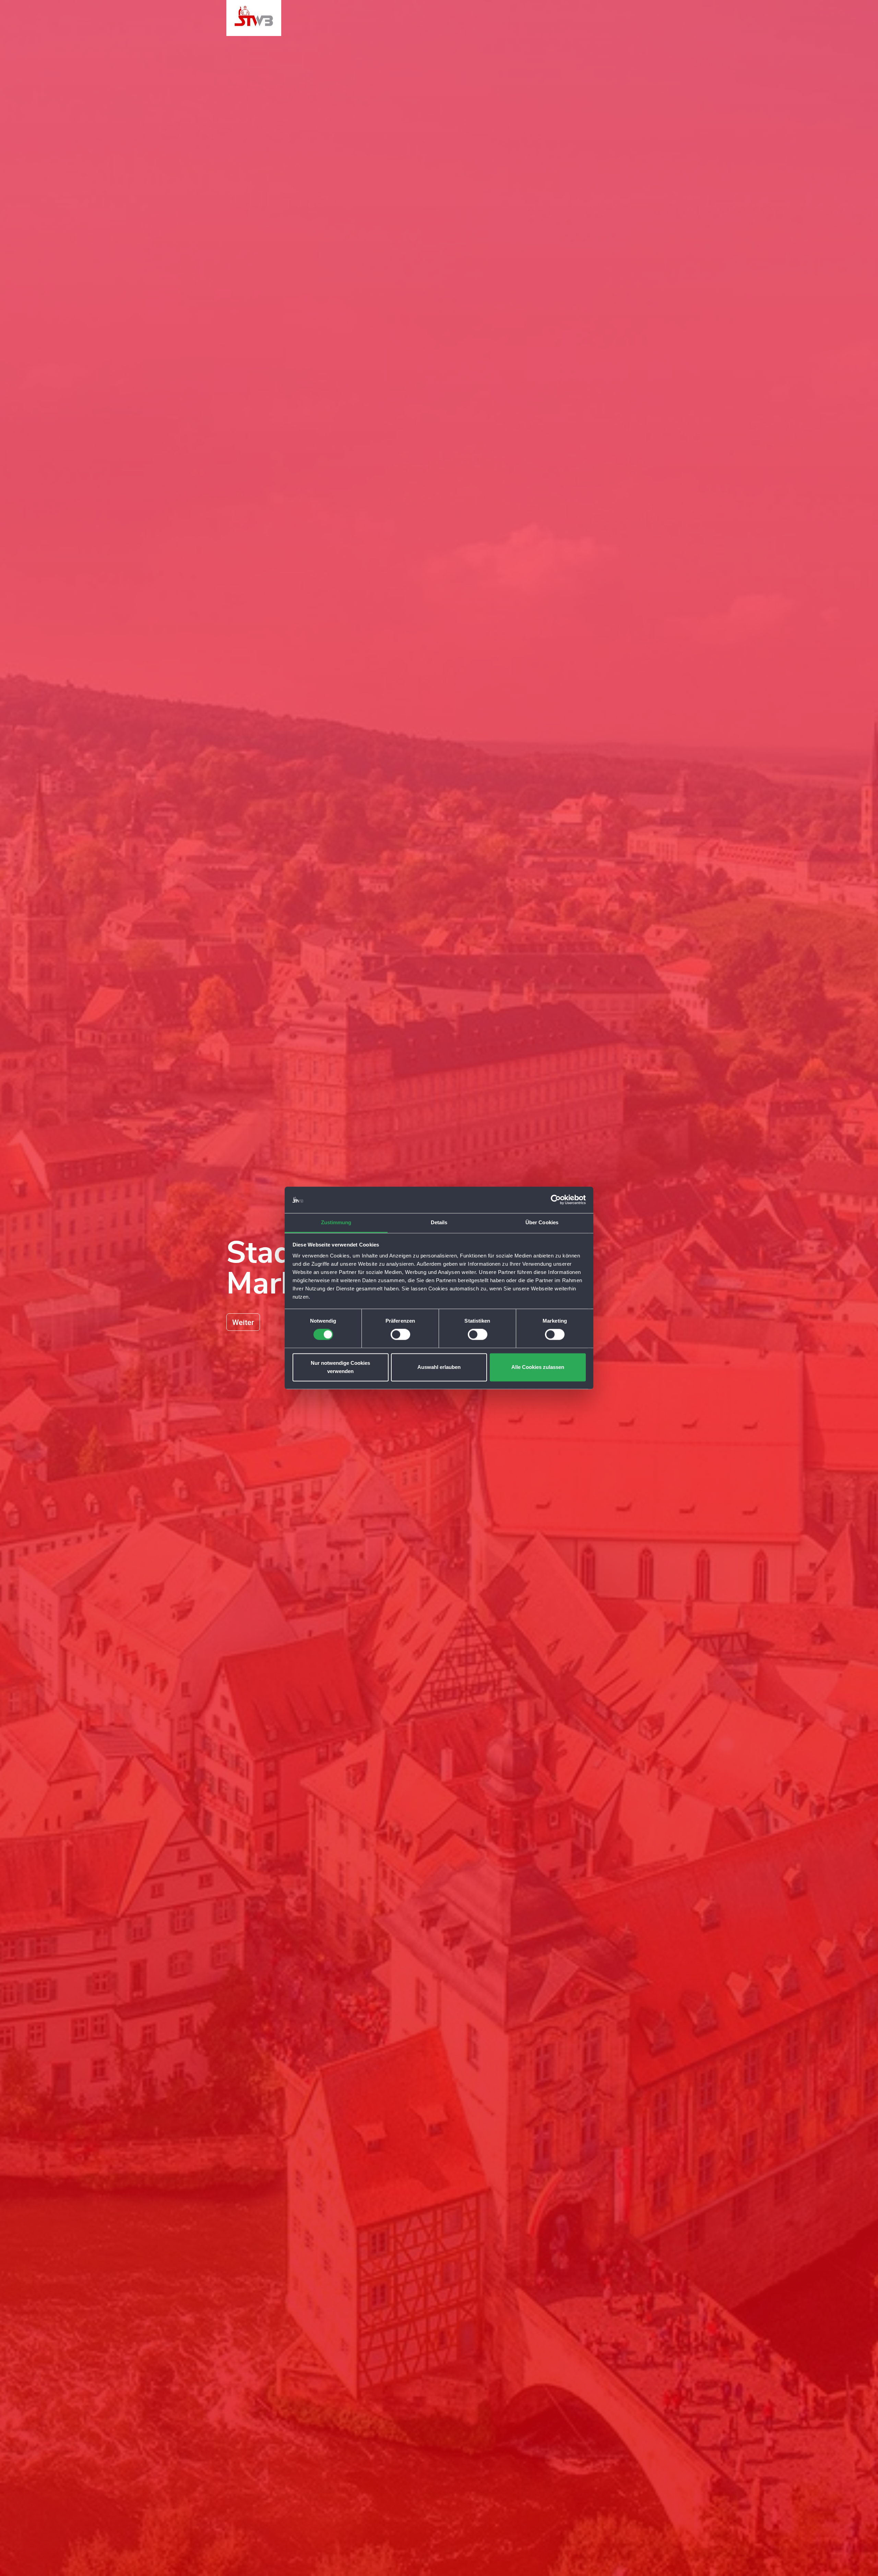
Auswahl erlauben (439, 1367)
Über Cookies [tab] (542, 1222)
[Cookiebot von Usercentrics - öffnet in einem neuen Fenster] (556, 1200)
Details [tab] (439, 1222)
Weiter (243, 1322)
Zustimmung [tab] (336, 1222)
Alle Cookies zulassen (538, 1367)
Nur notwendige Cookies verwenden (340, 1367)
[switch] (400, 1335)
